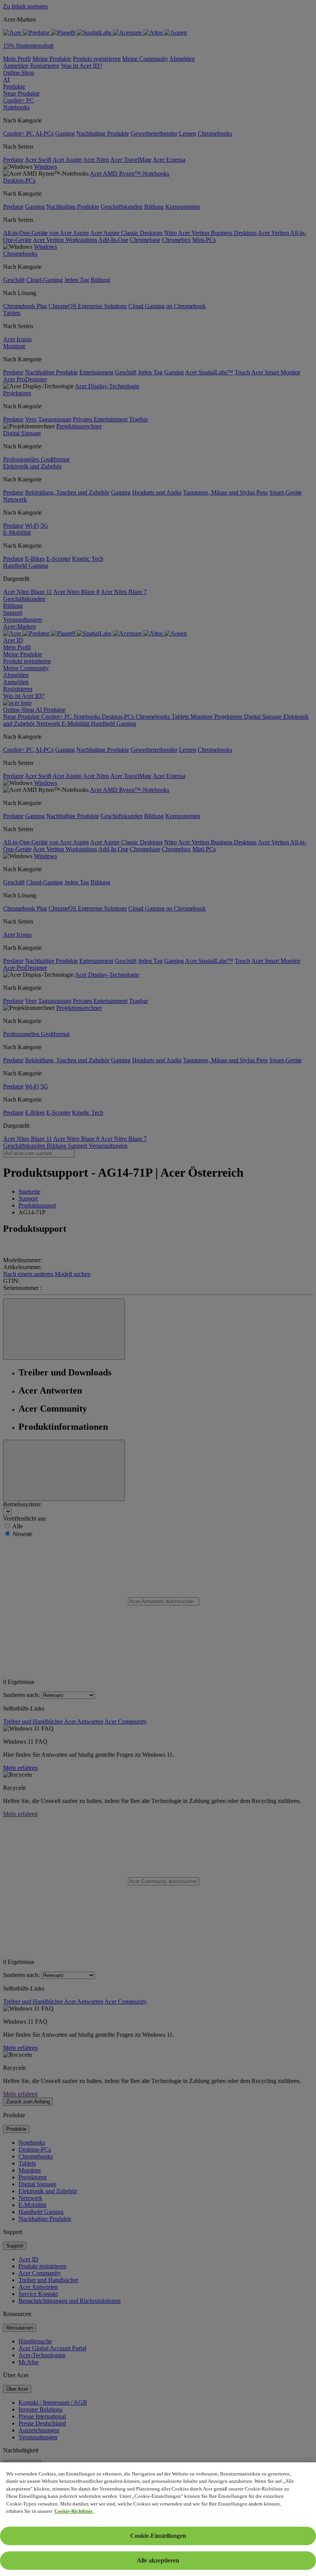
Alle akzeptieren (158, 2560)
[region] (158, 2519)
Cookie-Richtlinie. (74, 2511)
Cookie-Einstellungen (158, 2536)
